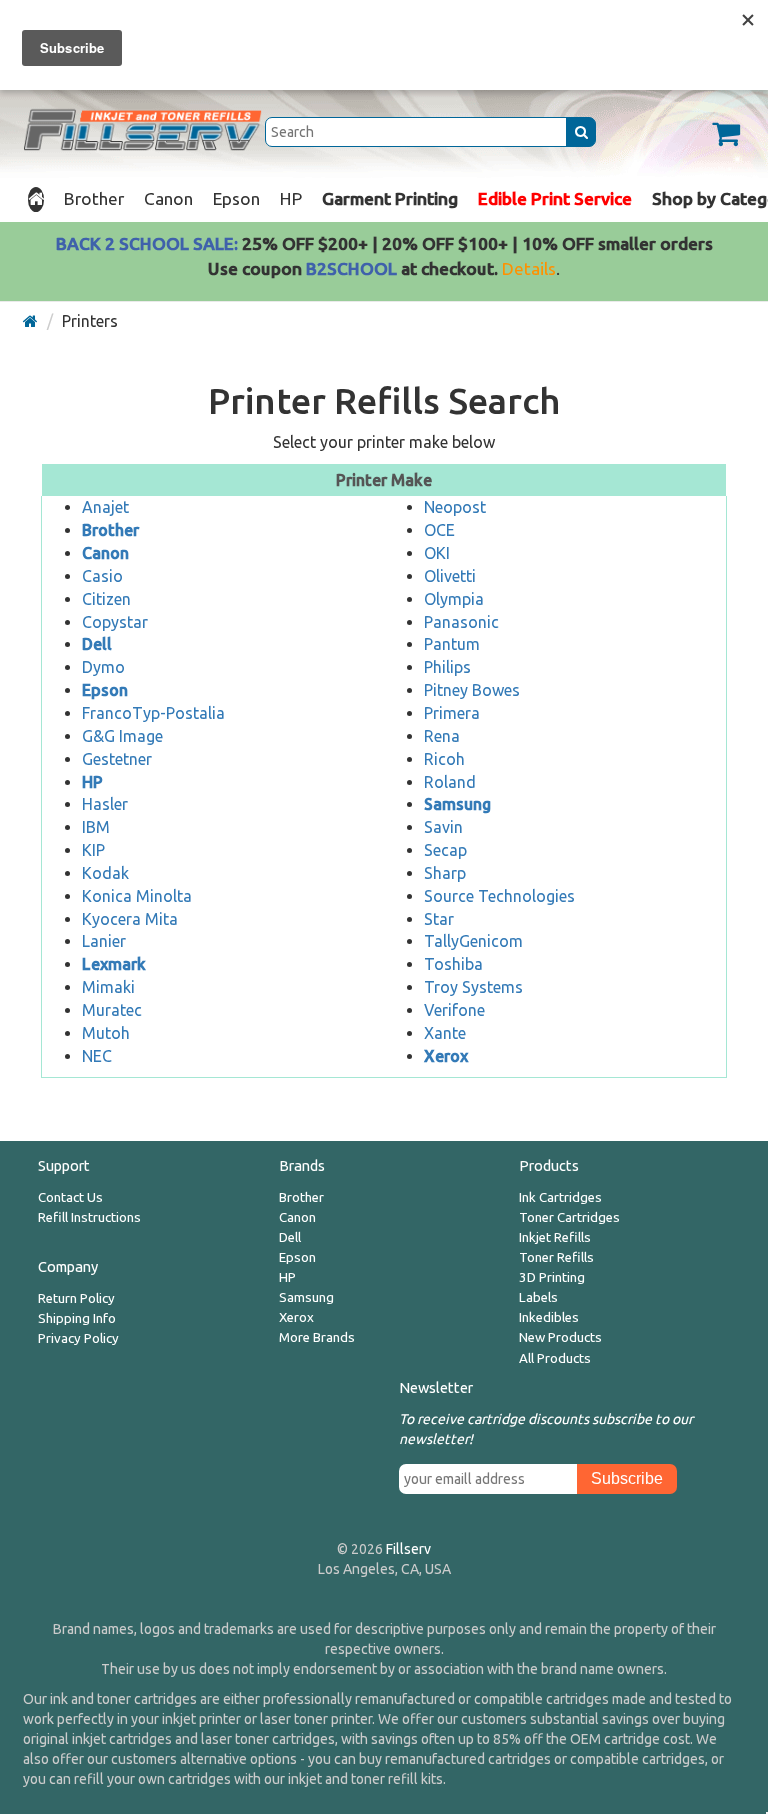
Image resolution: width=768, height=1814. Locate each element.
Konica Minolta (137, 896)
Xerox (296, 1317)
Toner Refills (556, 1257)
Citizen (106, 599)
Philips (447, 667)
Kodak (105, 873)
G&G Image (122, 736)
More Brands (317, 1337)
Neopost (455, 507)
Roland (450, 782)
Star (439, 919)
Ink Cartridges (560, 1197)
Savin (443, 827)
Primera (452, 713)
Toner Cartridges (569, 1217)
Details (529, 268)
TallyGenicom (473, 941)
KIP (93, 850)
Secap (445, 850)
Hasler (105, 804)
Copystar (115, 622)
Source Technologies (499, 896)
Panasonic (461, 622)
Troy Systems (473, 987)
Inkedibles (549, 1317)
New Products (560, 1337)
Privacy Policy (78, 1338)
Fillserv (408, 1549)
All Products (555, 1358)
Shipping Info (77, 1318)
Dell (290, 1237)
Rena (442, 736)
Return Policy (76, 1298)
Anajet (105, 507)
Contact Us (70, 1197)
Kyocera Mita (130, 919)
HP (291, 198)
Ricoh (444, 759)
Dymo (103, 667)
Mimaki (108, 987)
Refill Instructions (89, 1217)
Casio (102, 576)
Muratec (112, 1010)
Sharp (445, 873)
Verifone (454, 1010)
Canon (168, 198)
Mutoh (106, 1033)
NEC (97, 1056)
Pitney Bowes (472, 690)
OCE (439, 530)
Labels (538, 1297)
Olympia (454, 599)
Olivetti (450, 576)
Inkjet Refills (555, 1237)
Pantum (452, 644)
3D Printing (552, 1277)
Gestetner (117, 759)
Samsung (306, 1297)
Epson (236, 198)
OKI (437, 553)
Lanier (104, 941)
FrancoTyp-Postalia (153, 713)
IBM (96, 827)
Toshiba (453, 964)
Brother (94, 198)
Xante (445, 1033)
